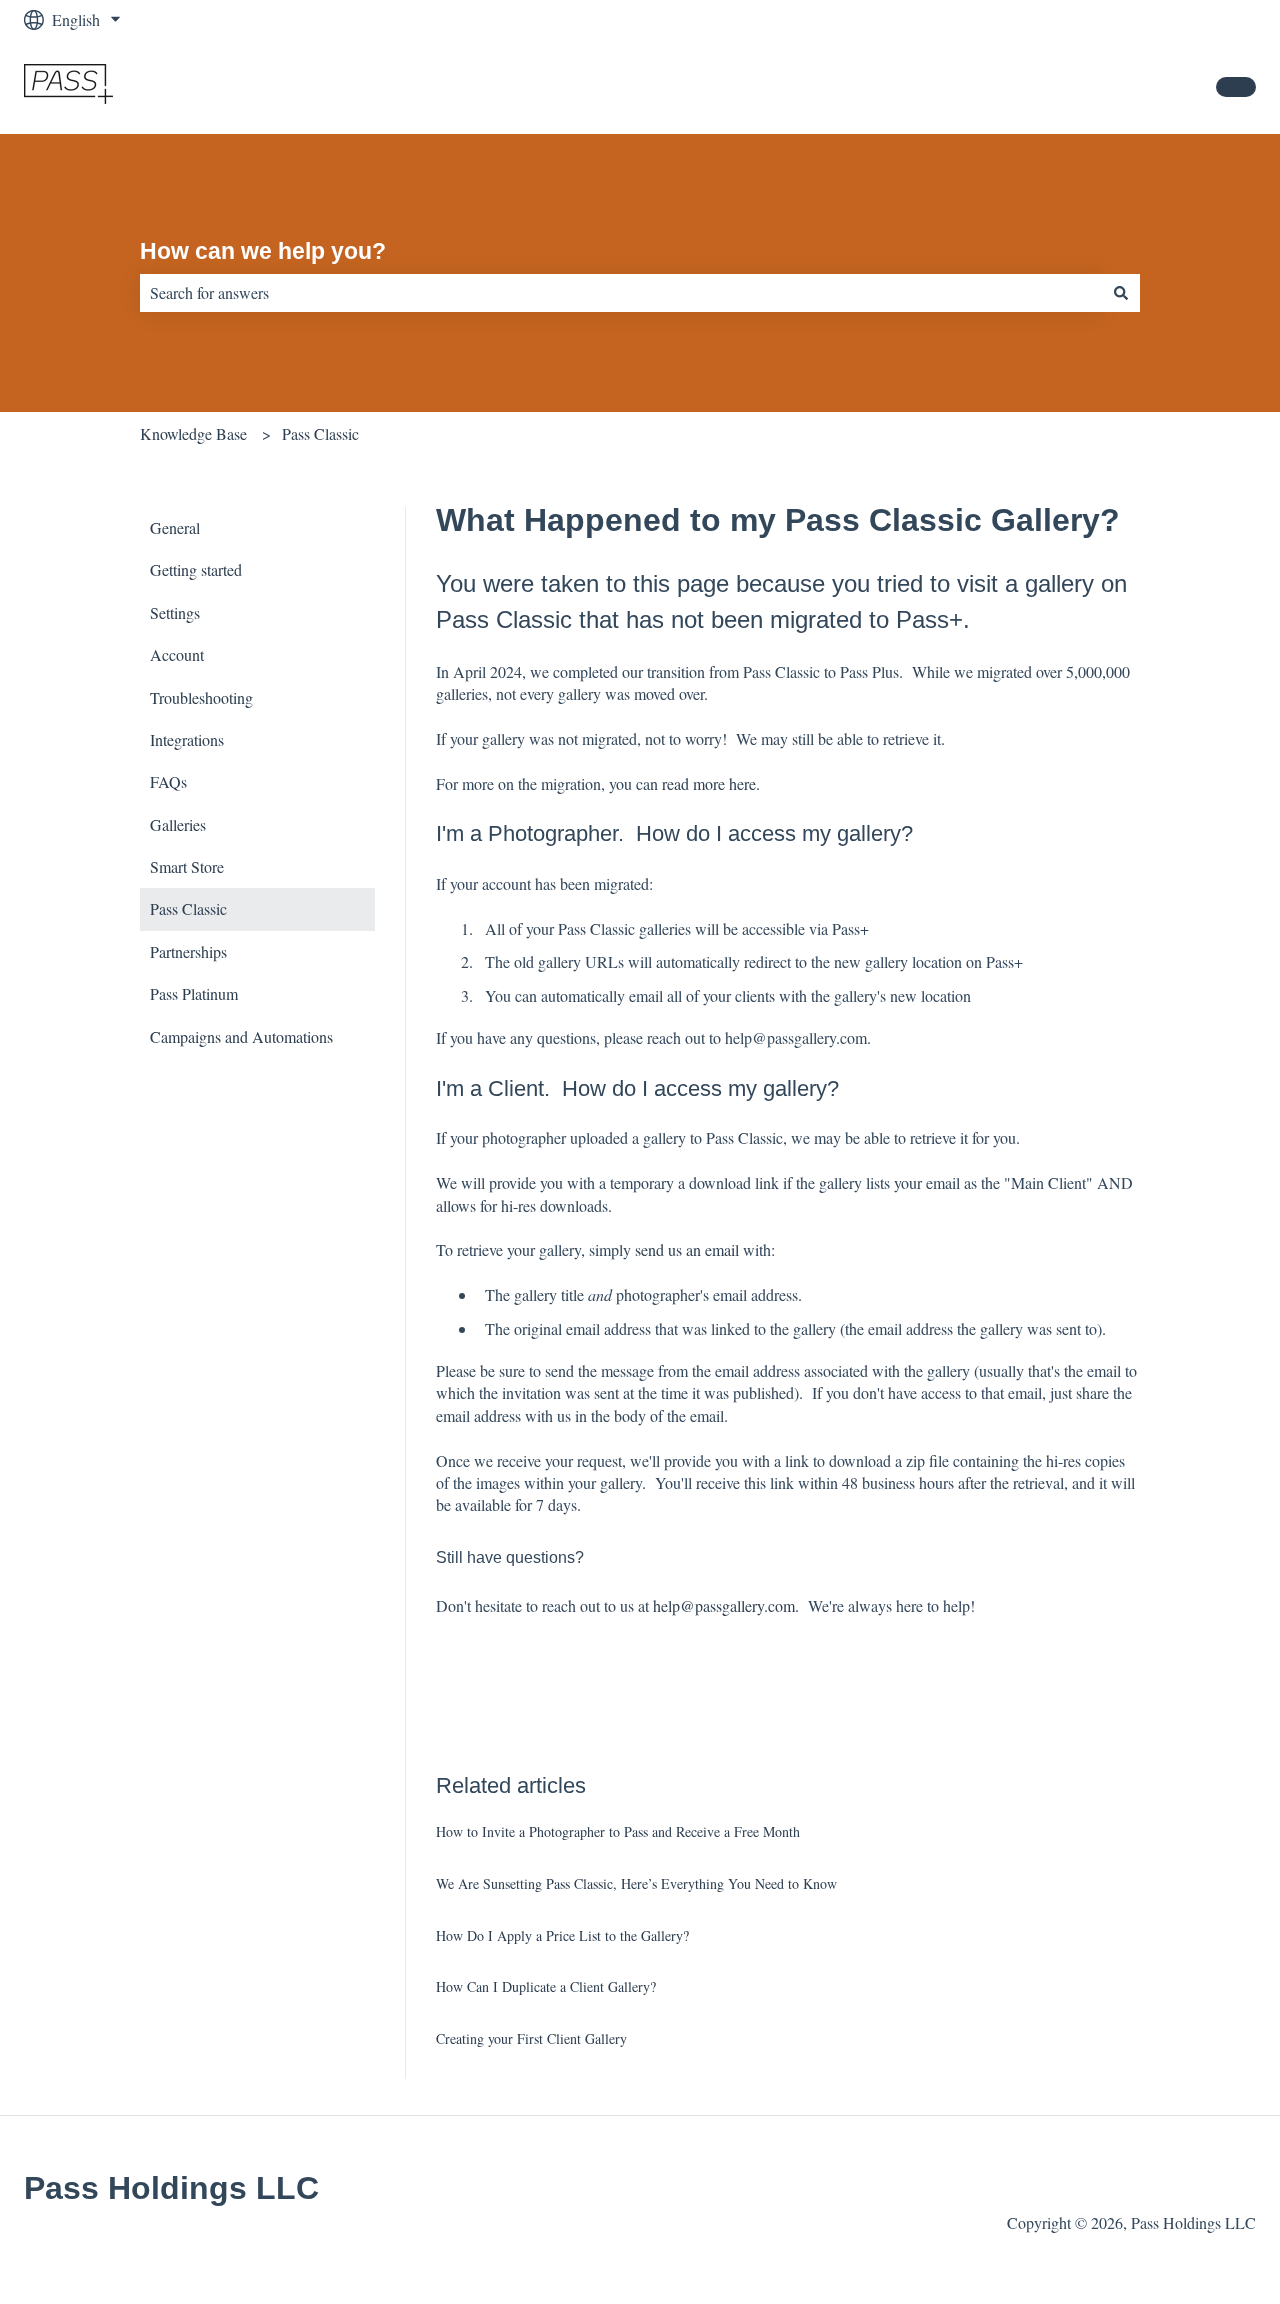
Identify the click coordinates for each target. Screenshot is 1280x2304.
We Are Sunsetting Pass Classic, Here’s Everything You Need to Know (639, 1883)
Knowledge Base (193, 433)
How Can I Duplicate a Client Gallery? (546, 1986)
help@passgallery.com (724, 1605)
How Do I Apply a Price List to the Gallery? (562, 1935)
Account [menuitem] (177, 654)
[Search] (1121, 293)
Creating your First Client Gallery (531, 2038)
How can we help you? (263, 251)
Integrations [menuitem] (187, 739)
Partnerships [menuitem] (188, 951)
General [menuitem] (175, 527)
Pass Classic (320, 433)
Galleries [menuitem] (178, 824)
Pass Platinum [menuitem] (194, 993)
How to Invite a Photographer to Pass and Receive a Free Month (618, 1831)
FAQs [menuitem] (168, 781)
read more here (709, 783)
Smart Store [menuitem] (187, 866)
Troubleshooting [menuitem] (201, 697)
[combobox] (621, 293)
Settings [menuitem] (175, 612)
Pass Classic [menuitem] (188, 908)
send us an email (687, 1249)
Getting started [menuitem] (196, 569)
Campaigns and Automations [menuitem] (241, 1036)
